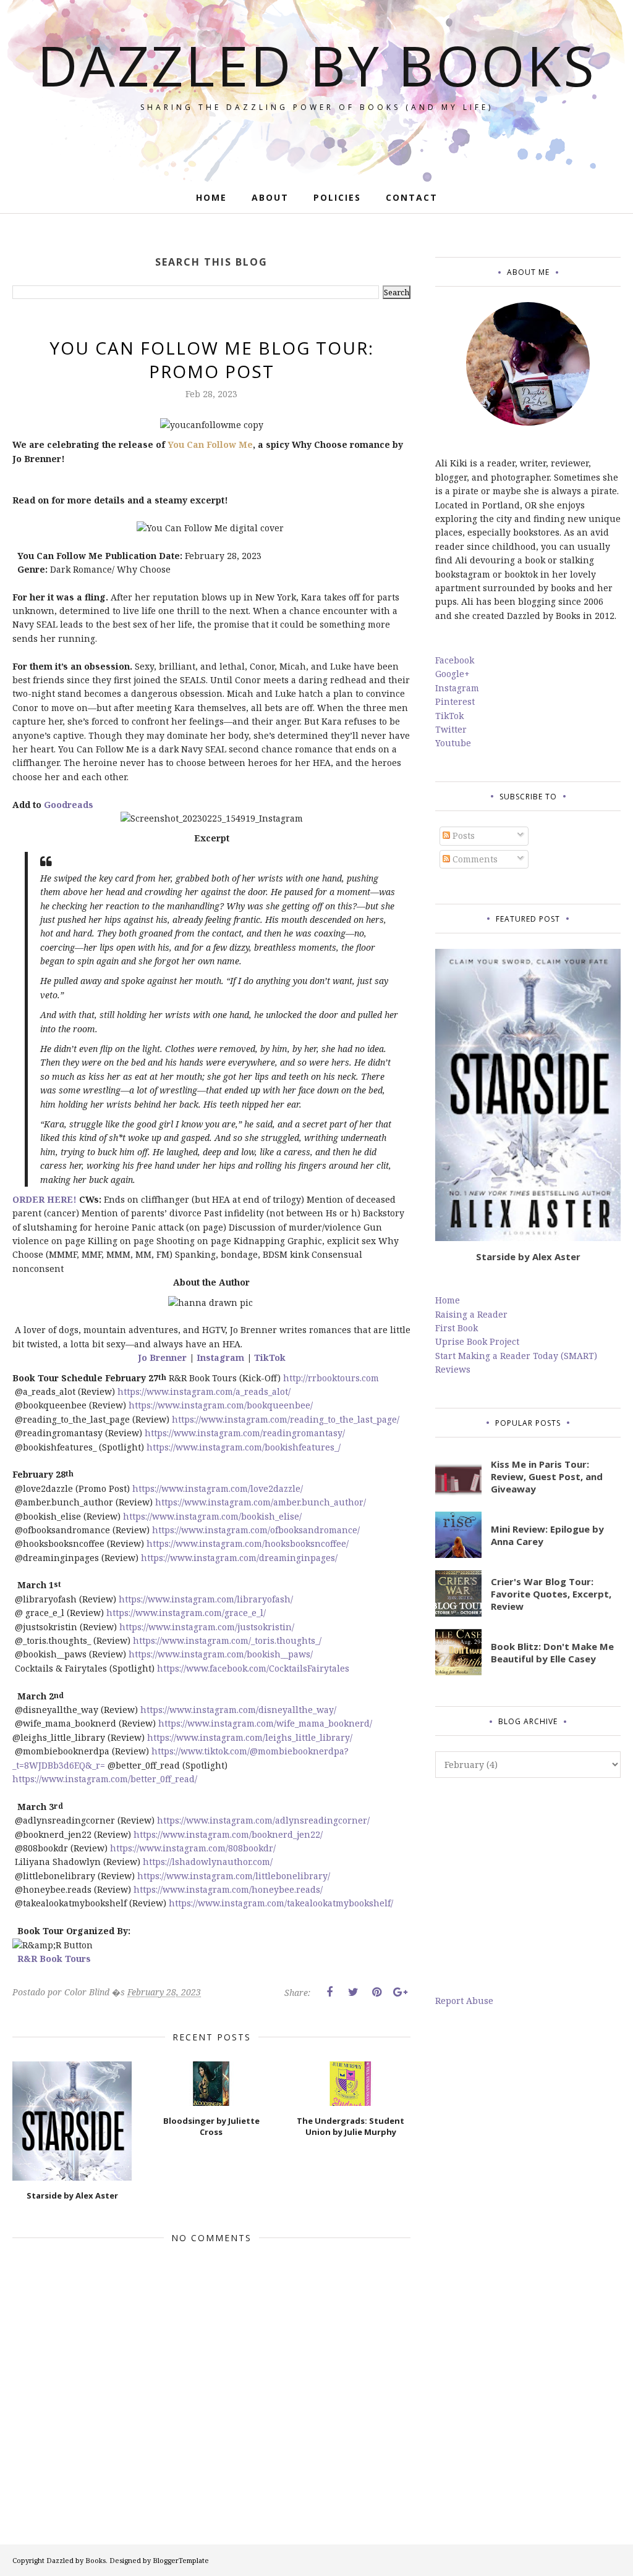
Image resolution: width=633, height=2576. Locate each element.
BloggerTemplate (181, 2560)
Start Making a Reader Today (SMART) (516, 1356)
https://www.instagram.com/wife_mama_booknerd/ (265, 1723)
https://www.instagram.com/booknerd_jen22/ (228, 1834)
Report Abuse (464, 2001)
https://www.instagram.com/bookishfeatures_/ (244, 1447)
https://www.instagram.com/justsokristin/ (207, 1627)
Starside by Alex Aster (528, 1256)
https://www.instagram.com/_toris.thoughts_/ (227, 1640)
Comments (474, 859)
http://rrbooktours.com (331, 1378)
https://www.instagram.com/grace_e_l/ (186, 1613)
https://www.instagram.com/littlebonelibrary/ (234, 1876)
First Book (457, 1328)
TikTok (270, 1357)
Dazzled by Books (317, 65)
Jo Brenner (164, 1357)
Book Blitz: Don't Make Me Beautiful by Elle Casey (552, 1652)
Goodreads (67, 805)
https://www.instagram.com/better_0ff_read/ (105, 1779)
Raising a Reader (471, 1314)
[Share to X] (353, 1992)
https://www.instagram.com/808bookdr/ (193, 1848)
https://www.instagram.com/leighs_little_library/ (250, 1737)
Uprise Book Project (477, 1341)
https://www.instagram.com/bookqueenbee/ (221, 1405)
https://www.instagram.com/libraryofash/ (206, 1599)
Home (448, 1300)
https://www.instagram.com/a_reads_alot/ (204, 1391)
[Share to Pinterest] (376, 1992)
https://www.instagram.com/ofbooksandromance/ (256, 1530)
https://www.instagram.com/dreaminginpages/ (239, 1558)
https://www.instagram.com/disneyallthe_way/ (238, 1710)
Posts (462, 836)
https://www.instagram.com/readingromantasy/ (245, 1433)
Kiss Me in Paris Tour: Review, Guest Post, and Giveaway (547, 1476)
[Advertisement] (528, 1886)
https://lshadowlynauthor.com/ (208, 1862)
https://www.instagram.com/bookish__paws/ (221, 1654)
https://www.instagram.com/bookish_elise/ (212, 1516)
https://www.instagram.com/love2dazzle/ (218, 1488)
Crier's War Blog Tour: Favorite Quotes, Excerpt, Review (551, 1594)
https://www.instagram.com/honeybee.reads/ (228, 1889)
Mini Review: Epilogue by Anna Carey (547, 1535)
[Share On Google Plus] (400, 1992)
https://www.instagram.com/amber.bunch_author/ (261, 1502)
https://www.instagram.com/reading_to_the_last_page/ (286, 1419)
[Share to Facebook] (329, 1992)
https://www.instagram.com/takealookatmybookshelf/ (281, 1903)
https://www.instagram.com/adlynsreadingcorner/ (263, 1820)
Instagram (220, 1357)
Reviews (453, 1369)
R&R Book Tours (54, 1959)
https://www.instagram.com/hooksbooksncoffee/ (248, 1543)
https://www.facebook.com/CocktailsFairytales (253, 1668)
